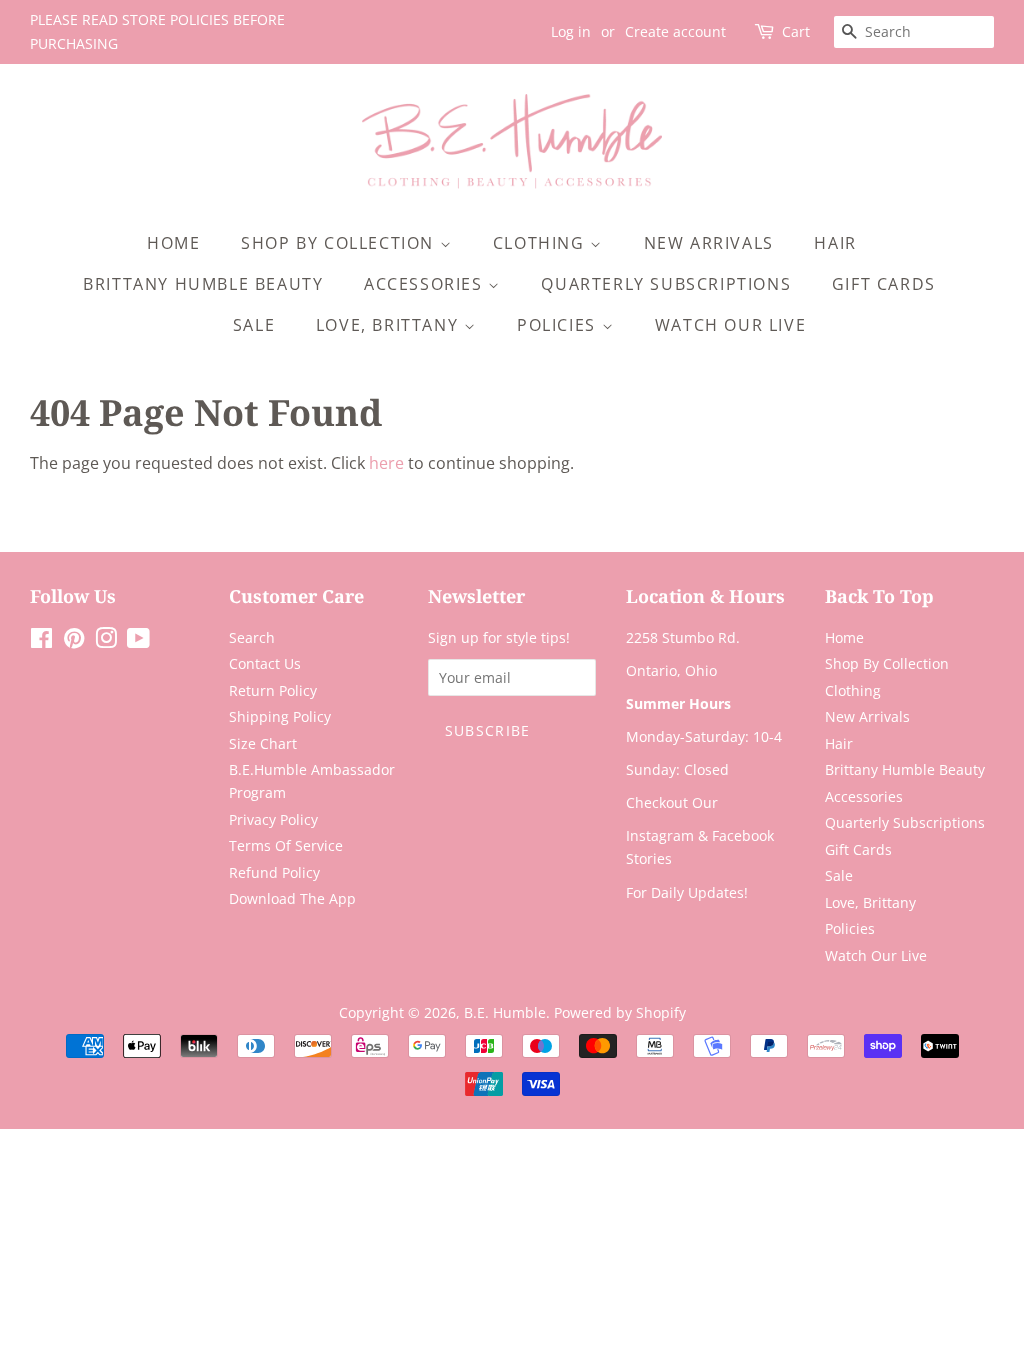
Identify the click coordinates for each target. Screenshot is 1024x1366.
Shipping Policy (280, 716)
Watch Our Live (730, 325)
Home (173, 243)
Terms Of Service (286, 845)
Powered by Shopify (620, 1012)
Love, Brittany (390, 325)
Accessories (426, 284)
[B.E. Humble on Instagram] (106, 641)
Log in (571, 31)
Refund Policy (274, 872)
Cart (796, 31)
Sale (254, 325)
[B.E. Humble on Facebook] (41, 641)
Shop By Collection (340, 243)
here (386, 463)
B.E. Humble (505, 1012)
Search (252, 637)
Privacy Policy (273, 819)
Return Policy (273, 690)
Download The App (292, 898)
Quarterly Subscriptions (666, 284)
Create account (675, 31)
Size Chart (263, 743)
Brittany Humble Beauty (203, 284)
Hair (835, 243)
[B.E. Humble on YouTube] (138, 641)
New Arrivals (709, 243)
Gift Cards (884, 284)
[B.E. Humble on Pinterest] (74, 641)
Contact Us (265, 663)
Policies (559, 325)
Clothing (541, 243)
